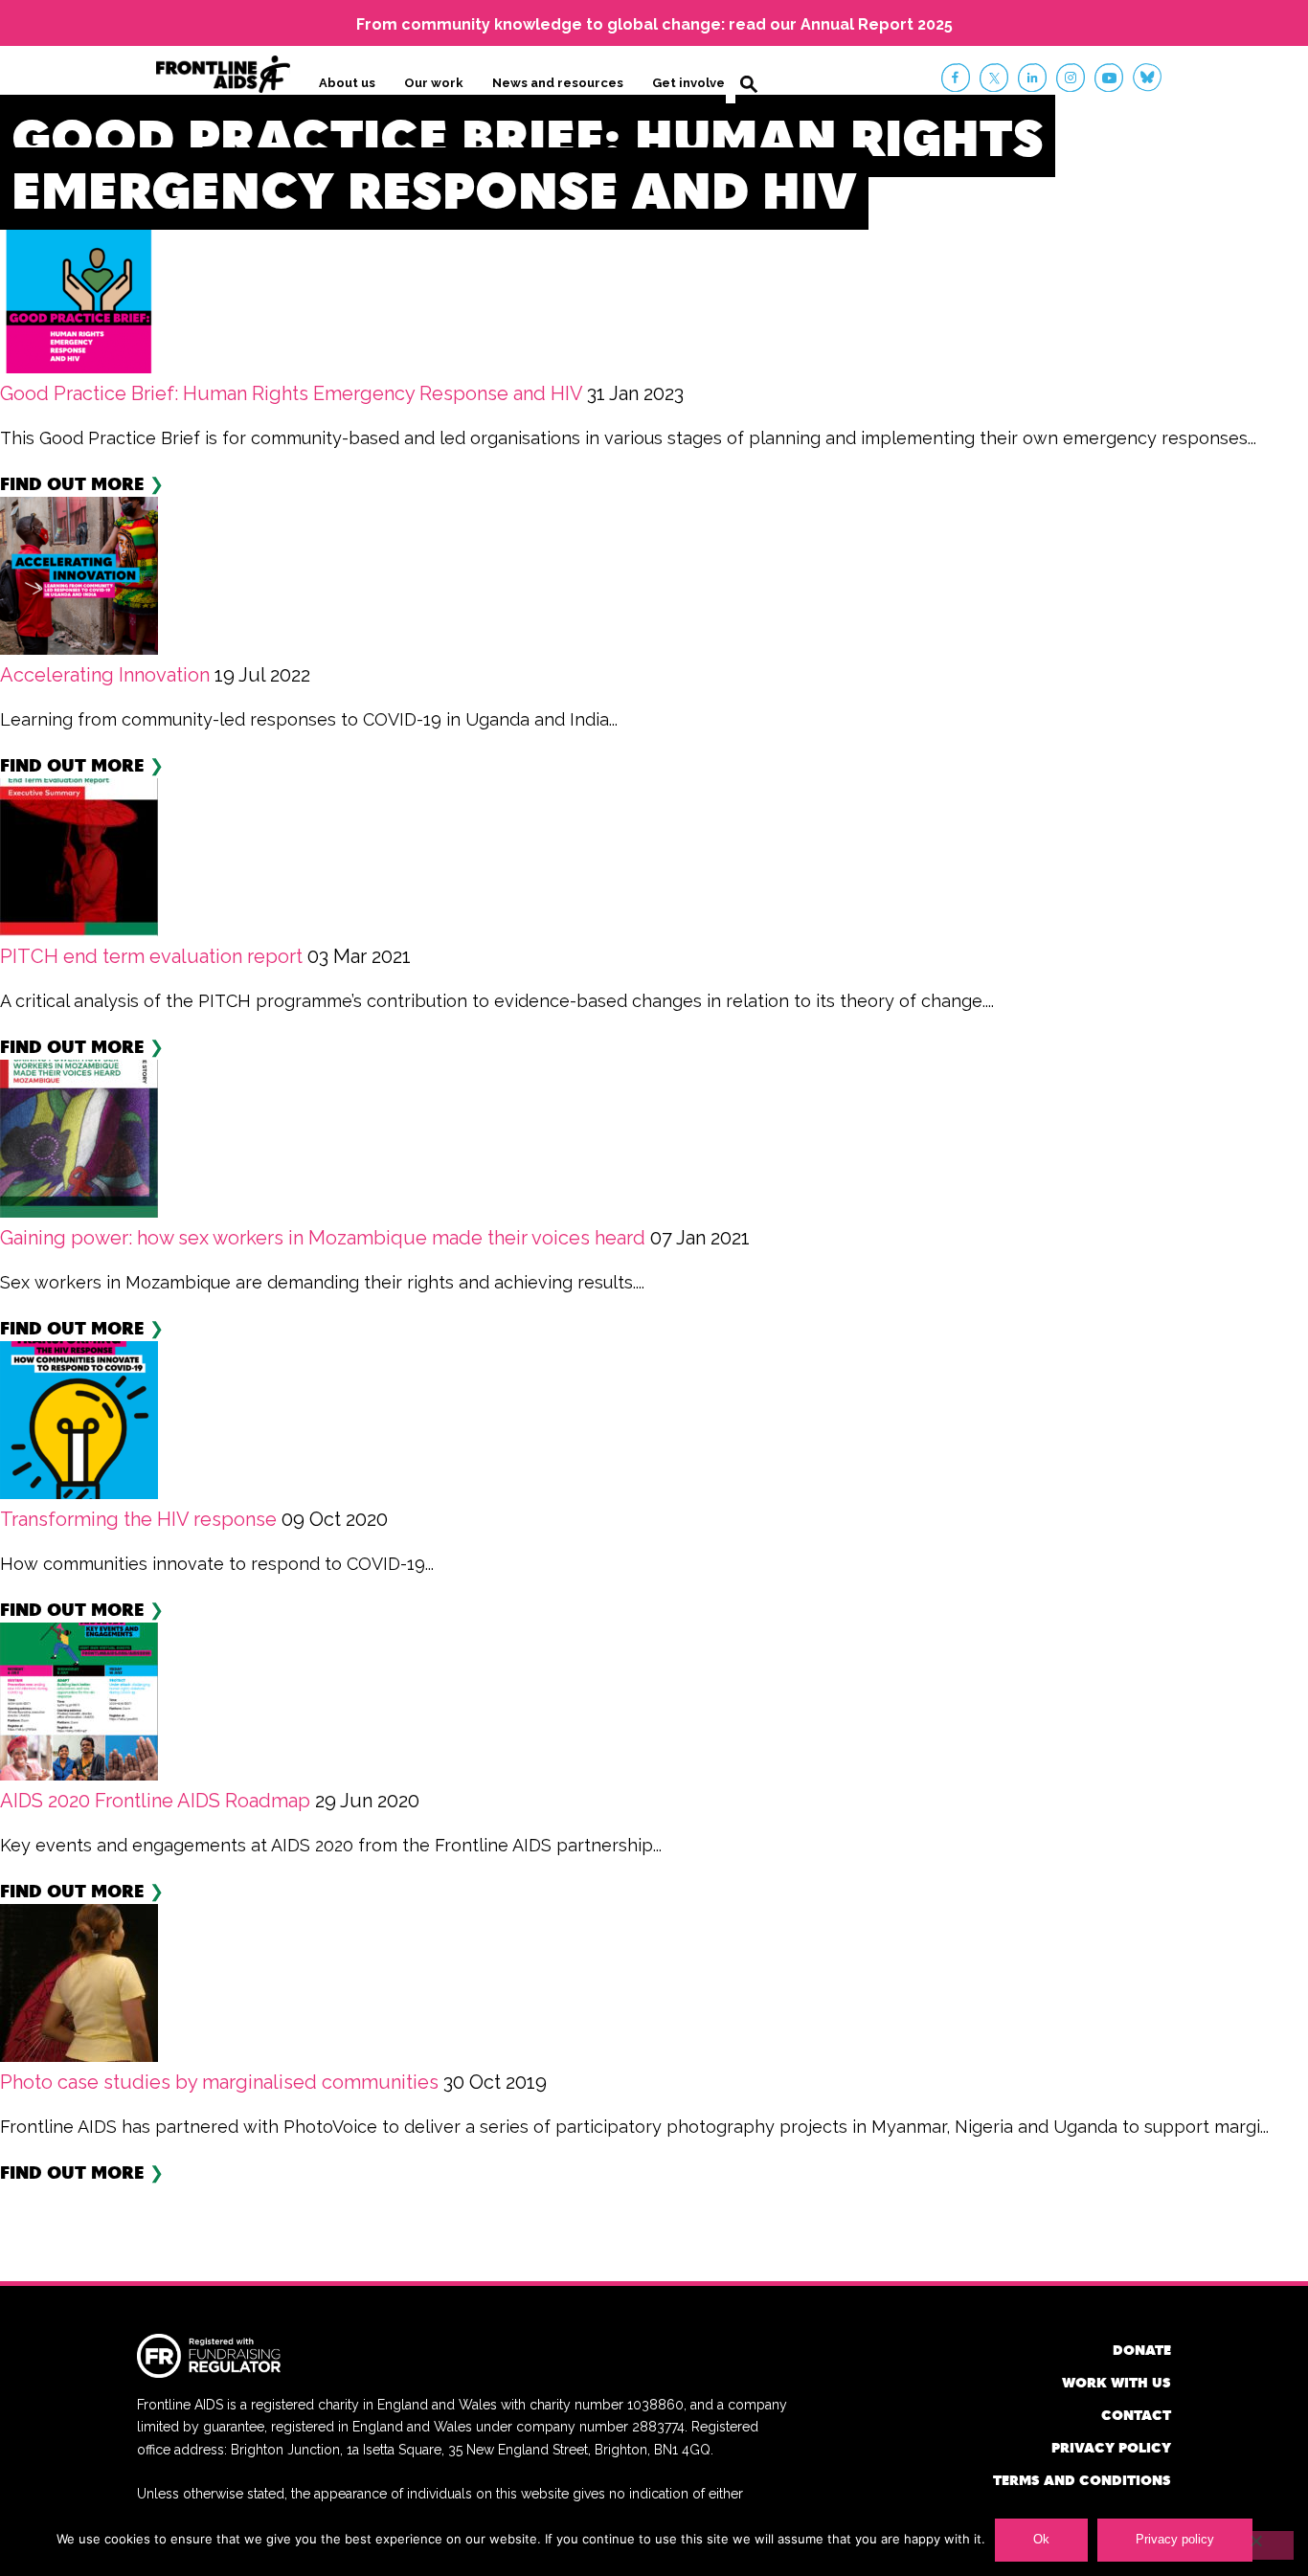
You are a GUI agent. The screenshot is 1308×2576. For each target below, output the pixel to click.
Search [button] (749, 84)
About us (347, 83)
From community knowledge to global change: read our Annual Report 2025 (654, 24)
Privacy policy (1111, 2447)
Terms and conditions (1082, 2480)
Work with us (1116, 2382)
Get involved (693, 83)
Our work (434, 83)
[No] (1255, 2545)
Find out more (72, 483)
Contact (1136, 2415)
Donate (1142, 2350)
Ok (1041, 2539)
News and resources (558, 83)
